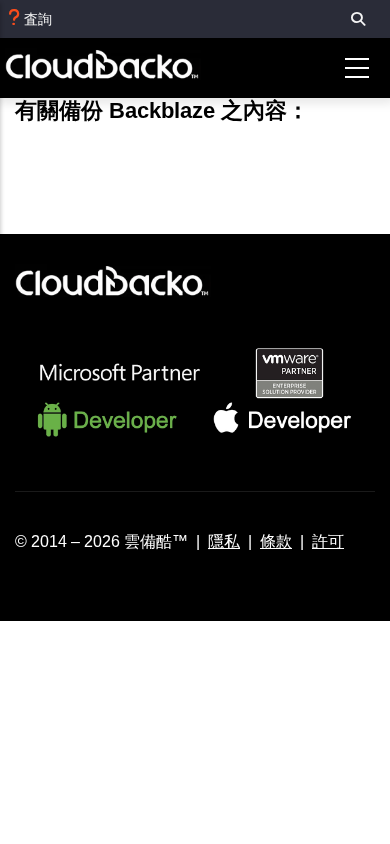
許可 (328, 541)
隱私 (224, 541)
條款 (276, 541)
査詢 (38, 19)
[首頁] (119, 68)
